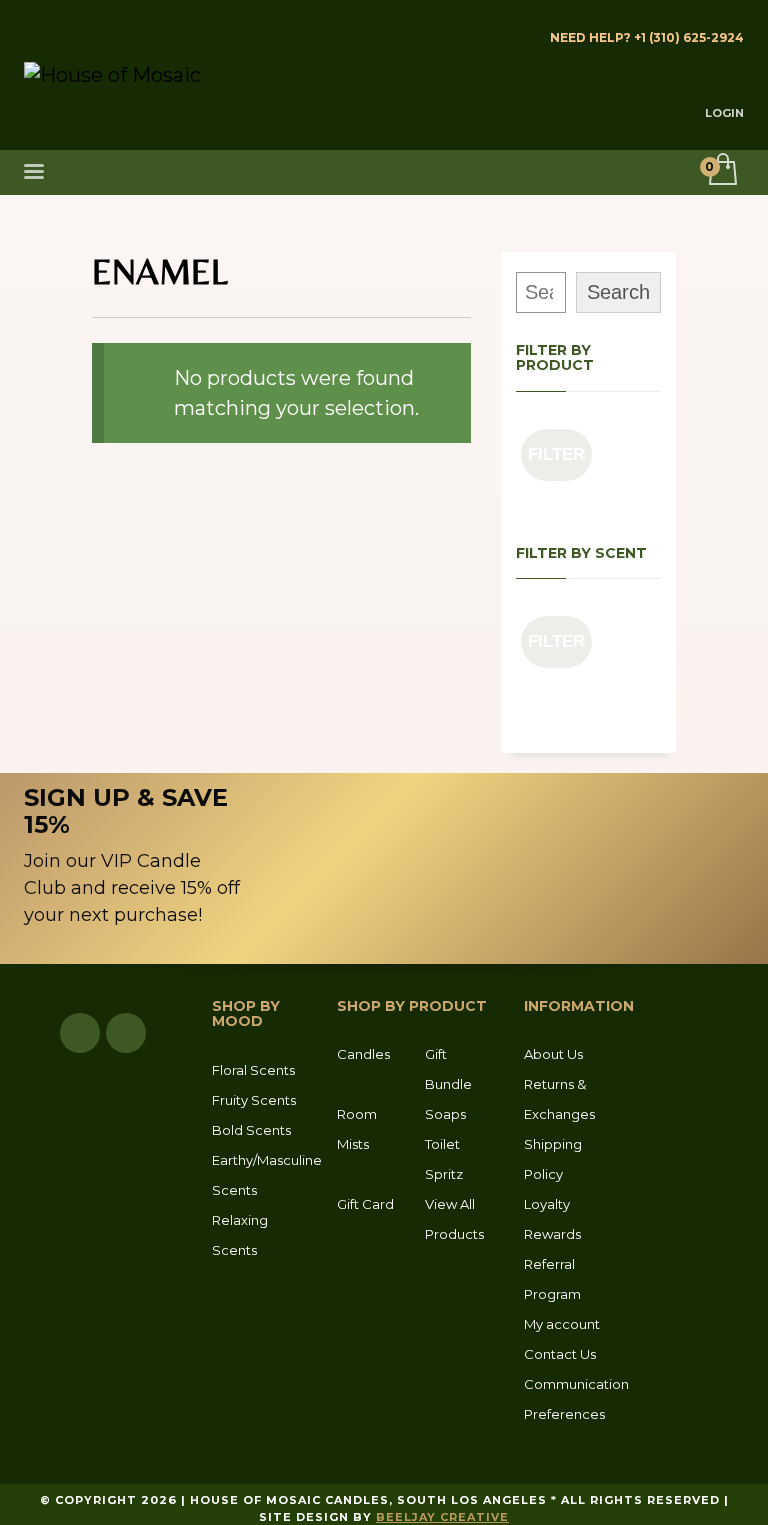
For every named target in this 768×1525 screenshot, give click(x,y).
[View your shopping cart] (721, 171)
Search (618, 292)
